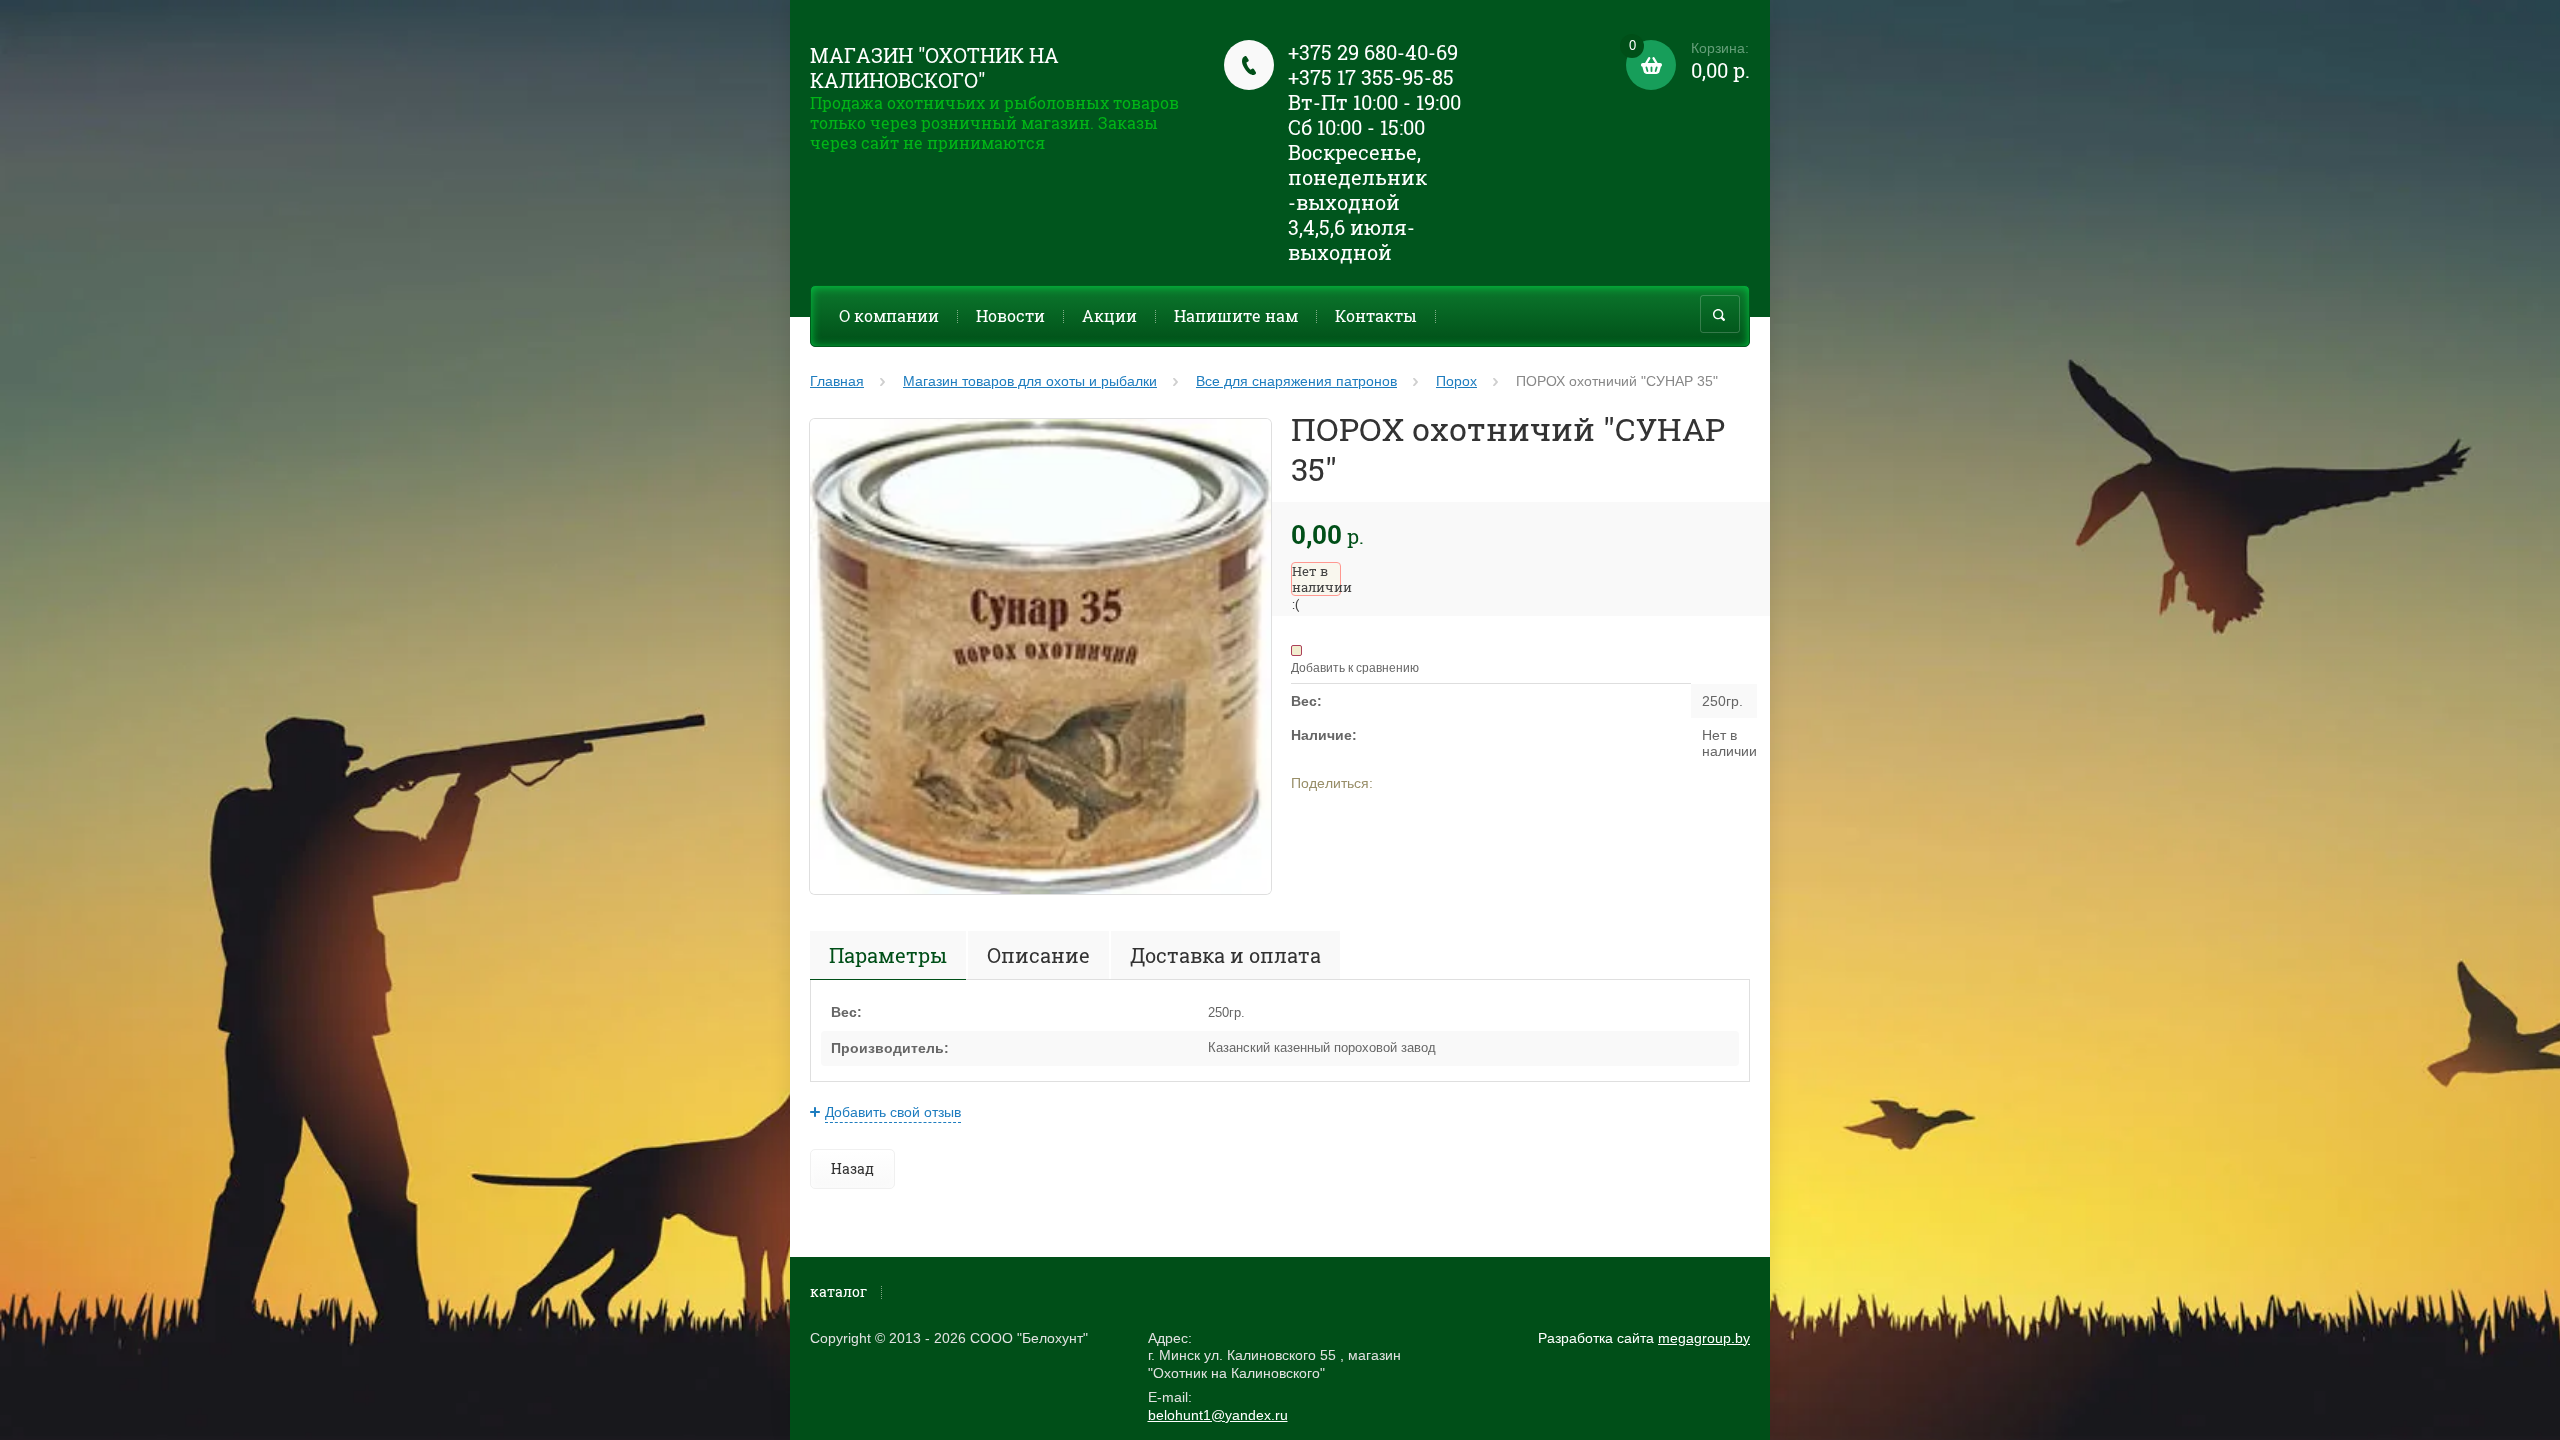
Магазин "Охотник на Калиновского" (934, 67)
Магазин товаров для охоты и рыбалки (1030, 381)
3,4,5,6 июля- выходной (1351, 239)
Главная (837, 381)
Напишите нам (1236, 315)
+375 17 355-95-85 (1371, 77)
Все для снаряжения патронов (1296, 381)
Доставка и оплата (1225, 955)
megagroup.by (1704, 1338)
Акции (1109, 315)
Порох (1456, 381)
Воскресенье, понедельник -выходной (1357, 177)
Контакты (1376, 315)
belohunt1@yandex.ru (1218, 1415)
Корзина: (1689, 61)
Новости (1010, 315)
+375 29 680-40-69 (1373, 52)
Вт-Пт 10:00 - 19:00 (1374, 102)
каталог (838, 1291)
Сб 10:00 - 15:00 (1356, 127)
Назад (852, 1168)
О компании (889, 315)
